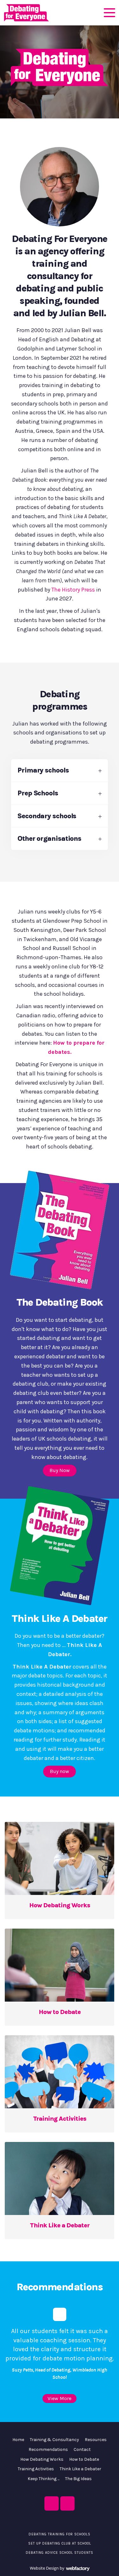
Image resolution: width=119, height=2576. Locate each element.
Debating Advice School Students (60, 2553)
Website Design (44, 2568)
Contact (82, 2449)
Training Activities (36, 2469)
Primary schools (43, 770)
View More (60, 2398)
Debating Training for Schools (60, 2534)
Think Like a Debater (80, 2469)
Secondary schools (47, 816)
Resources (96, 2440)
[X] (52, 2503)
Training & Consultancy (54, 2440)
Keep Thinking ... (43, 2479)
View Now (60, 1827)
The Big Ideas (78, 2479)
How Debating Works (42, 2459)
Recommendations (48, 2449)
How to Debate (84, 2459)
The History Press (73, 590)
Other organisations (49, 839)
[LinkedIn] (67, 2503)
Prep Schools (38, 793)
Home (18, 2440)
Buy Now (60, 1470)
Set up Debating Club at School (60, 2543)
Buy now (60, 1771)
